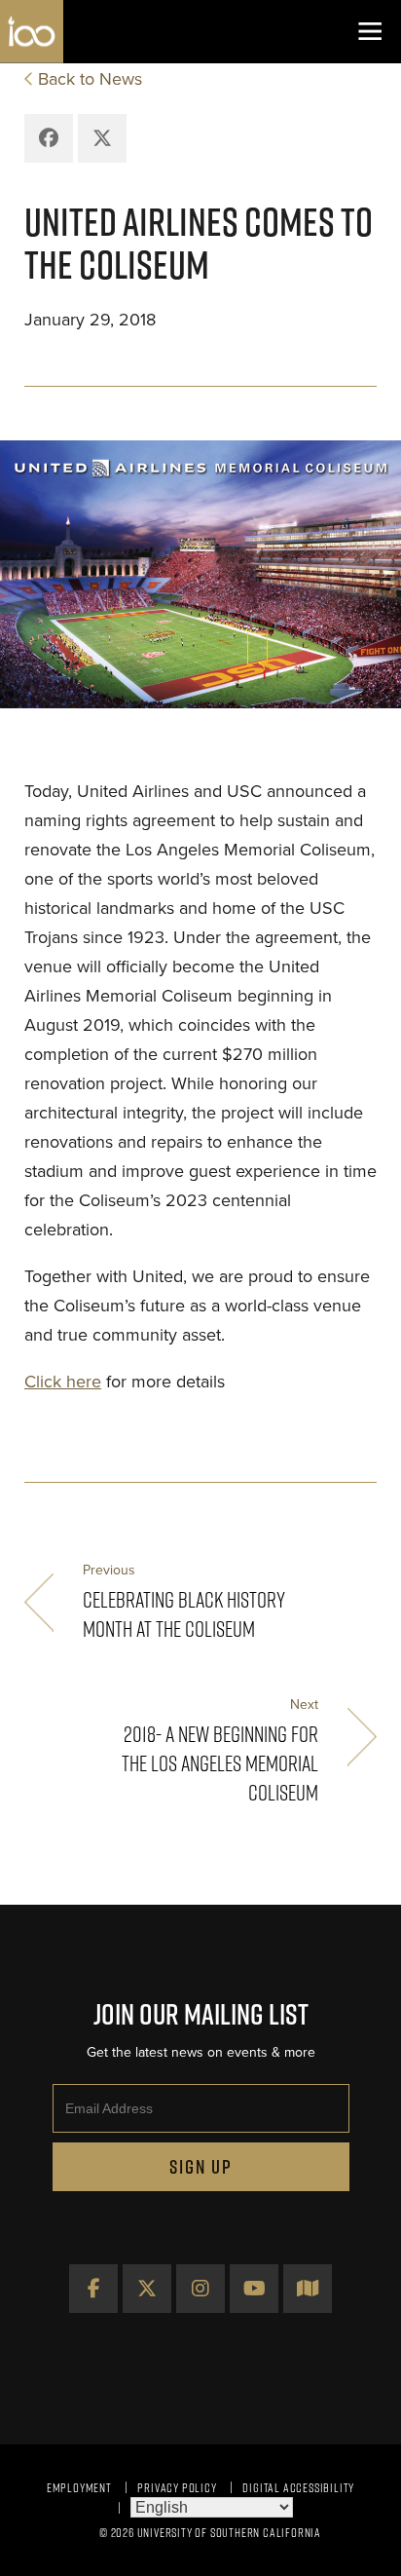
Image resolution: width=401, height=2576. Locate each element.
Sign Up (201, 2167)
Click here (63, 1382)
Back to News (90, 79)
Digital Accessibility (298, 2487)
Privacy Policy (177, 2487)
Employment (79, 2487)
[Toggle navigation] (369, 32)
